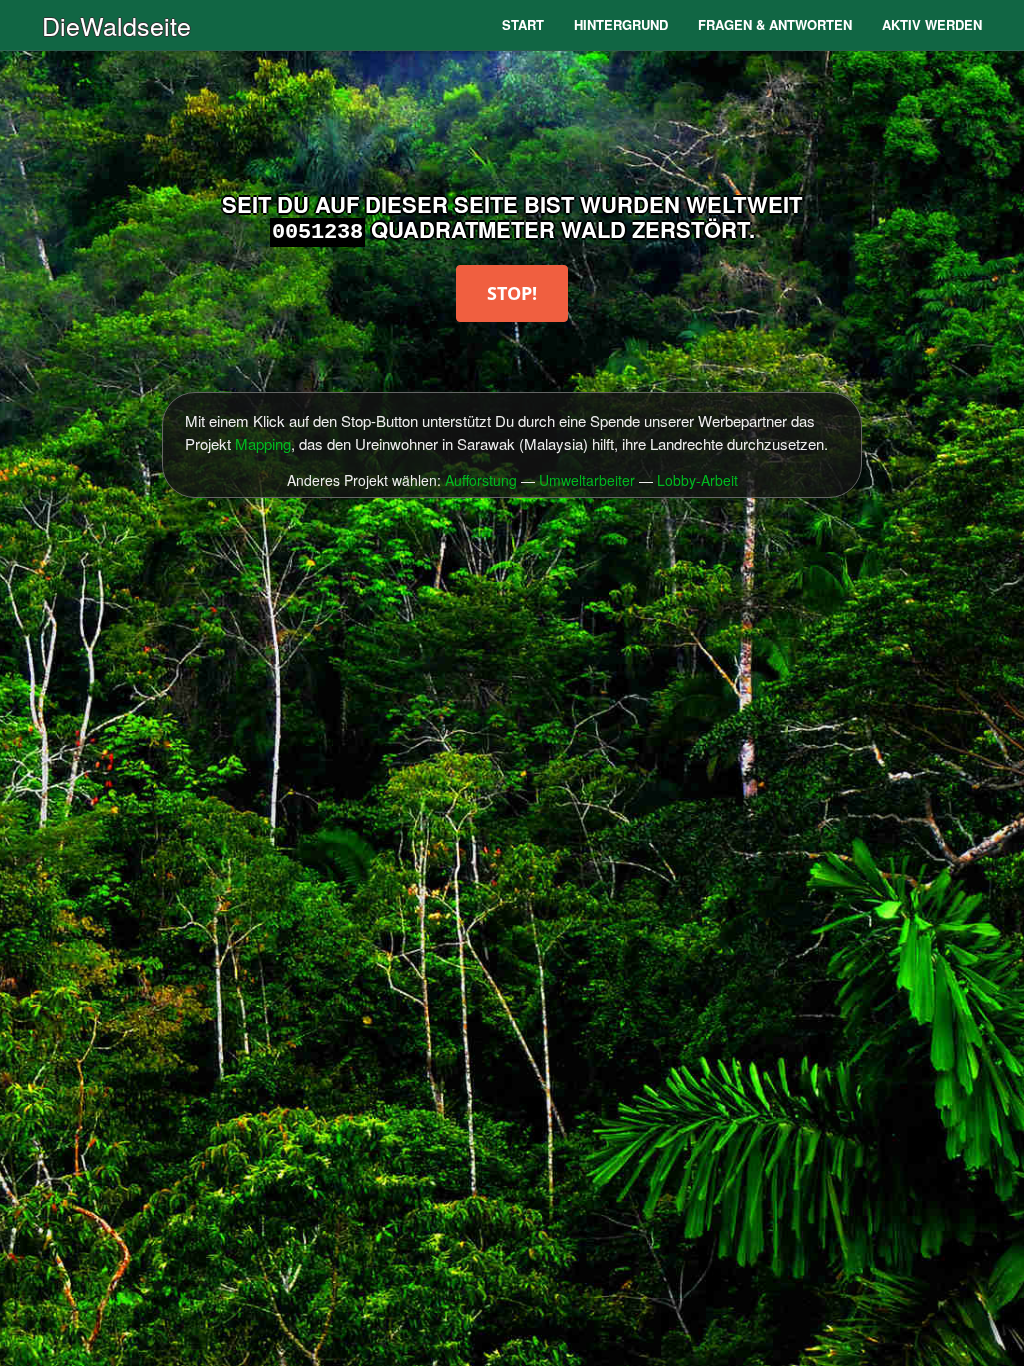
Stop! (512, 293)
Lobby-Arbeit (697, 480)
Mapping (263, 443)
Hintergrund (621, 24)
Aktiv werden (932, 24)
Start (523, 24)
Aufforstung (481, 480)
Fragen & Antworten (775, 24)
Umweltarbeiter (587, 480)
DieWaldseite (116, 25)
